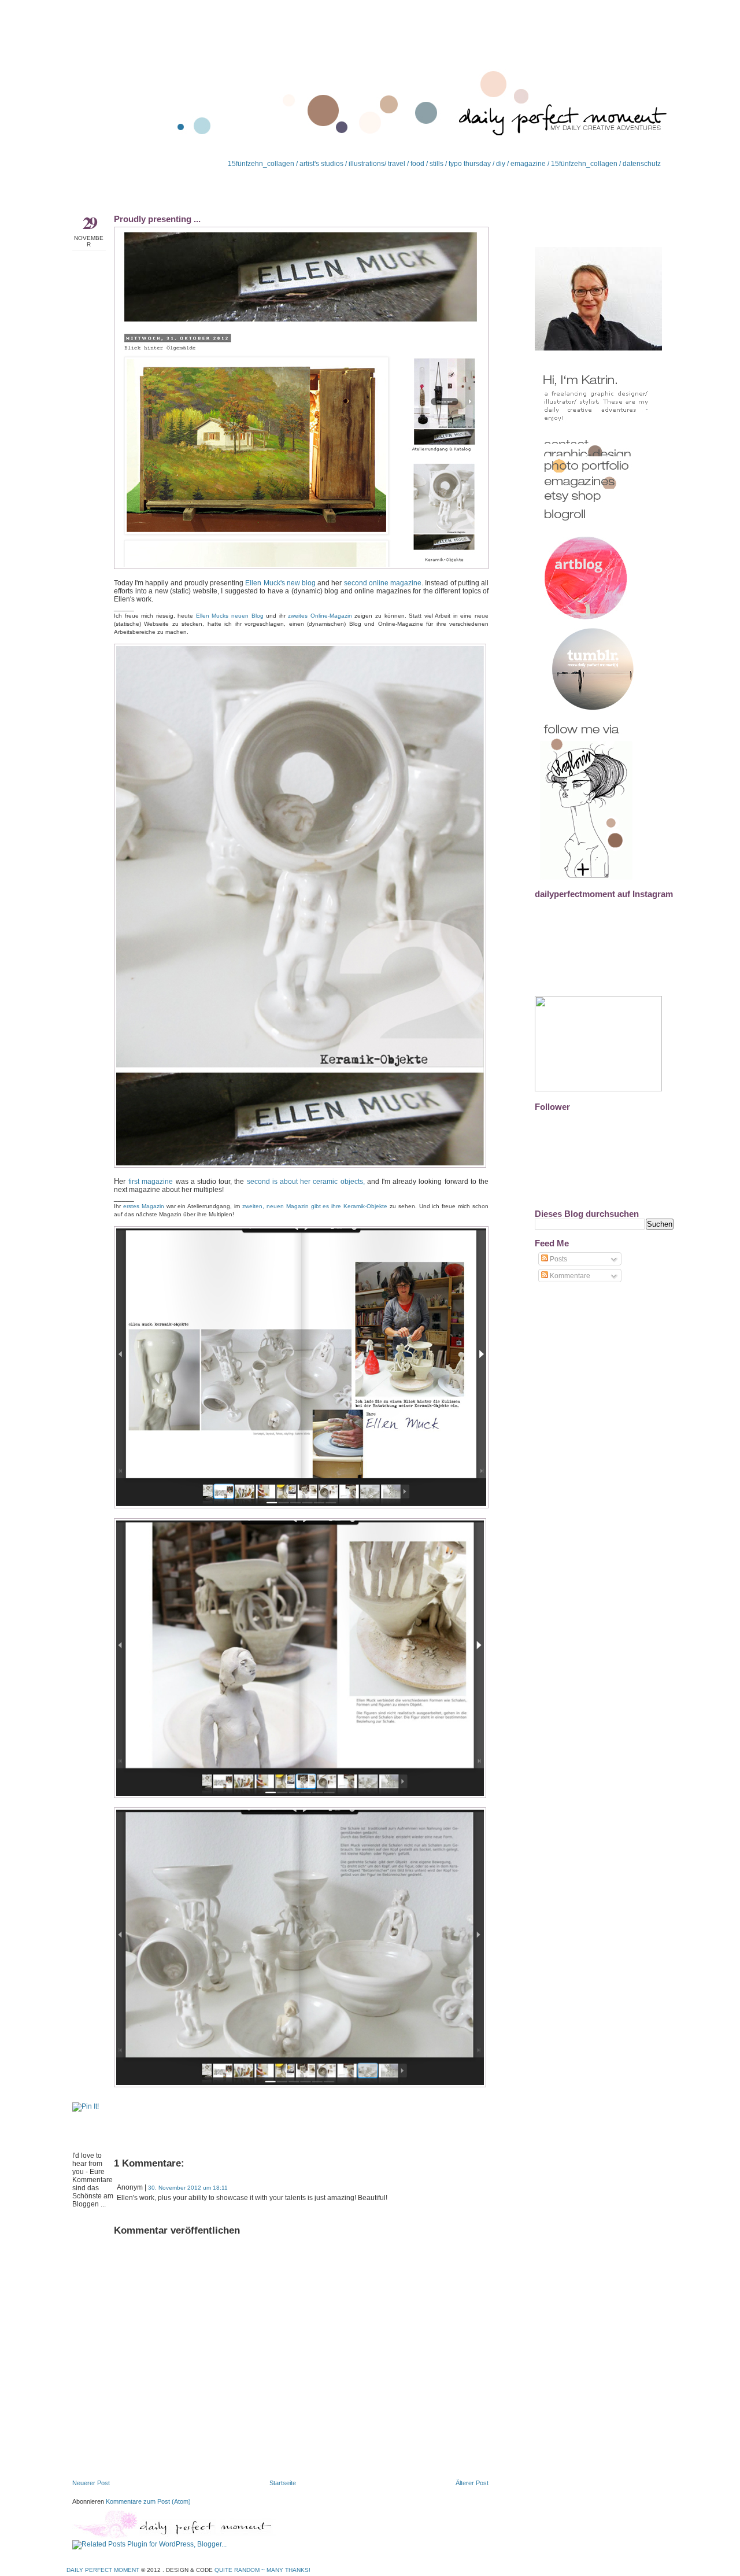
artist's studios (321, 164)
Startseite (283, 2483)
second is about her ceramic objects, (306, 1182)
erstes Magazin (144, 1206)
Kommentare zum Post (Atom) (148, 2501)
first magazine (151, 1182)
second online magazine (383, 583)
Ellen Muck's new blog (280, 583)
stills (436, 164)
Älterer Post (472, 2483)
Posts (558, 1259)
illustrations (366, 164)
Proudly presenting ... (157, 219)
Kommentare (569, 1276)
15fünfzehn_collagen (261, 164)
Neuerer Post (91, 2483)
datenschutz (642, 164)
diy (501, 164)
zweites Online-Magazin (320, 616)
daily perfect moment (103, 2570)
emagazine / (531, 164)
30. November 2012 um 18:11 (188, 2188)
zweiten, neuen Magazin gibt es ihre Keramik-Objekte (315, 1206)
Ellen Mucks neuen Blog (230, 616)
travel (397, 164)
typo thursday (470, 164)
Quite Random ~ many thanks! (262, 2570)
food (417, 164)
